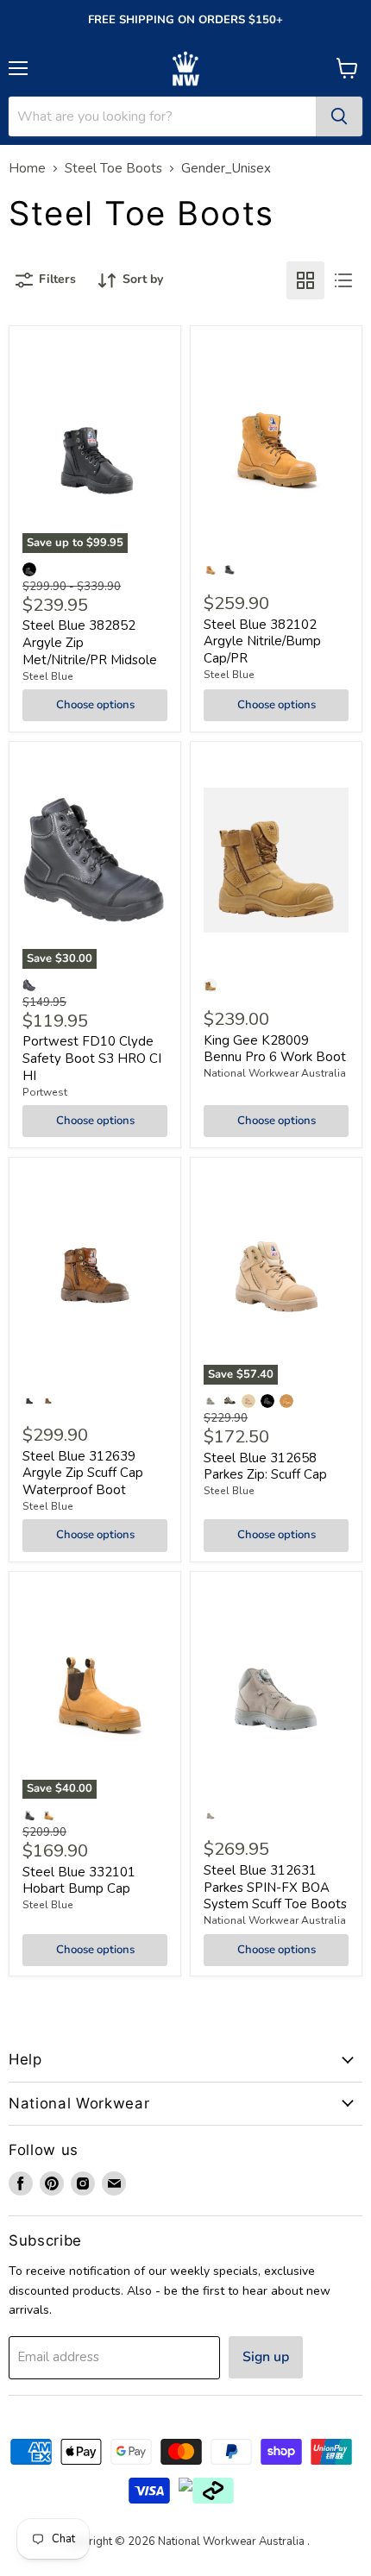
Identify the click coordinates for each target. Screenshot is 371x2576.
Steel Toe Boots (113, 169)
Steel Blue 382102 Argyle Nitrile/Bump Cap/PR (262, 641)
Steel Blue (48, 676)
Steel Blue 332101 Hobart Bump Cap (79, 1881)
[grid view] (305, 280)
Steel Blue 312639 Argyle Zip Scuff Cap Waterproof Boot (83, 1473)
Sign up (266, 2357)
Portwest (45, 1092)
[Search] (339, 116)
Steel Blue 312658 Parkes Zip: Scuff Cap (265, 1467)
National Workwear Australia (275, 1073)
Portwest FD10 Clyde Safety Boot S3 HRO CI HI (92, 1058)
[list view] (343, 280)
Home (27, 169)
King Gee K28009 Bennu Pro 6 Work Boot (275, 1049)
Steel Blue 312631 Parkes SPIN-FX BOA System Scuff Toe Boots (275, 1887)
